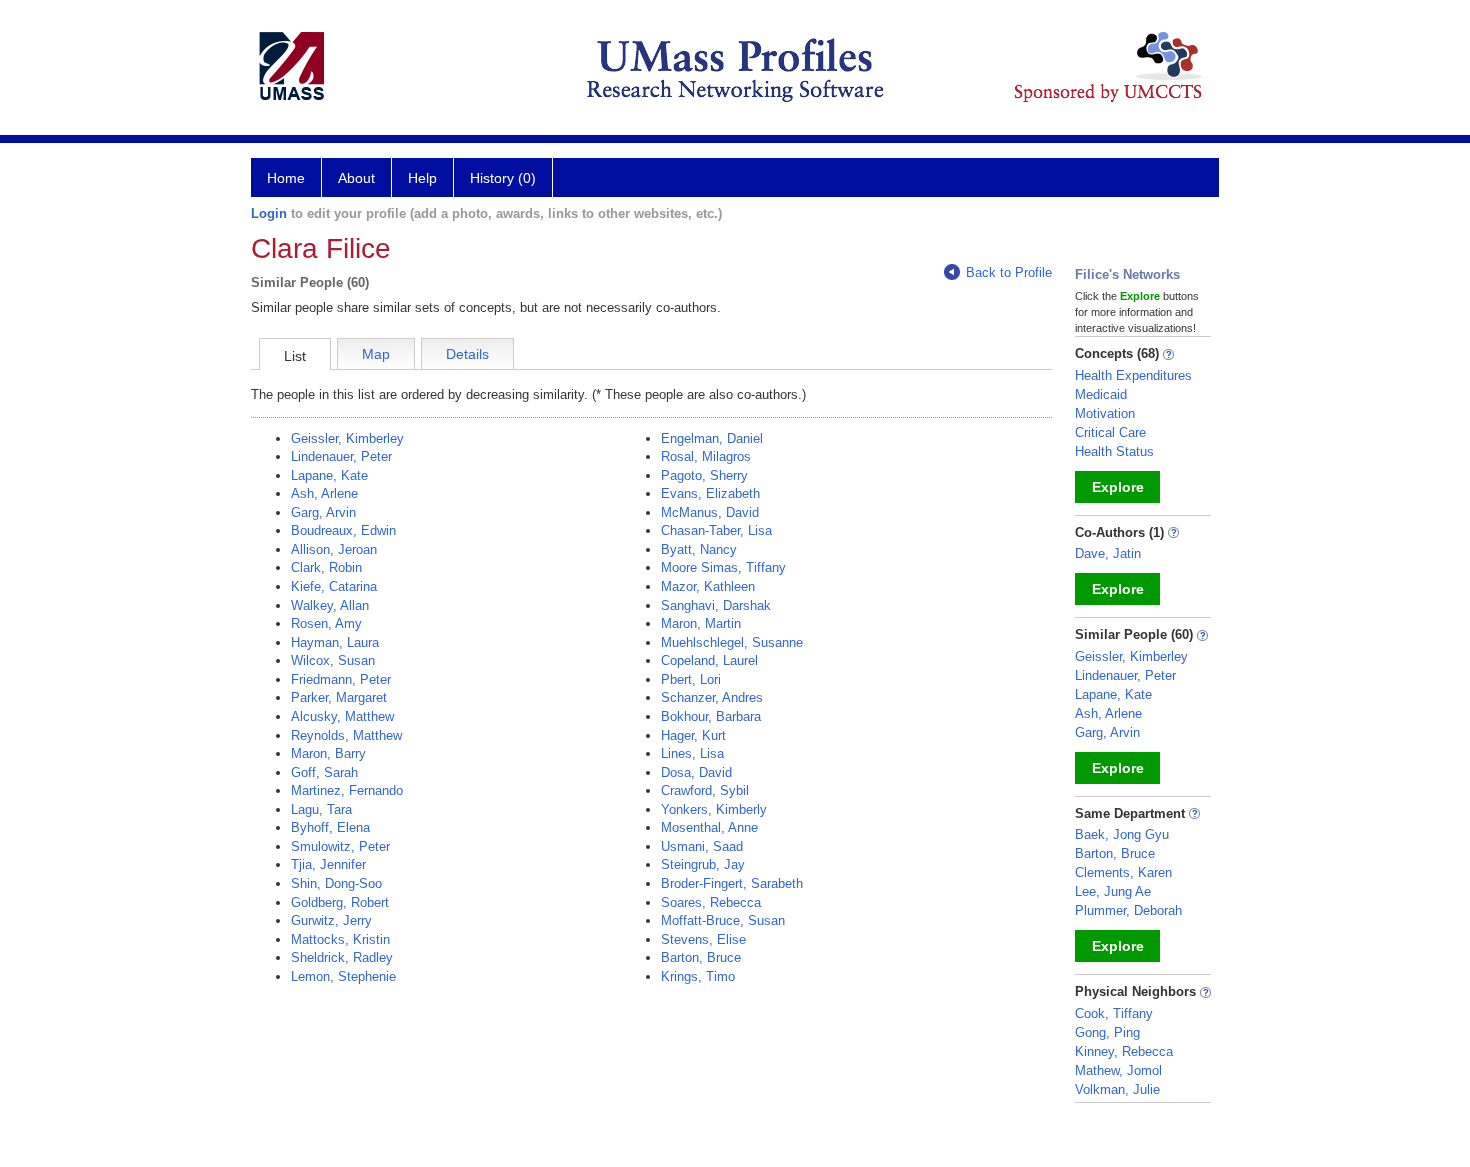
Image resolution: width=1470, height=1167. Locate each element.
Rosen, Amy (326, 623)
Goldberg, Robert (340, 902)
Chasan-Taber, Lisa (716, 530)
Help (422, 178)
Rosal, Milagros (706, 456)
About (356, 178)
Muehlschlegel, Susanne (732, 642)
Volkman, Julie (1117, 1089)
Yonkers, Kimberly (714, 809)
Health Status (1114, 451)
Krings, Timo (698, 976)
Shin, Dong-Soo (336, 883)
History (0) (503, 178)
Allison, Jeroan (334, 549)
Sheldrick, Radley (342, 957)
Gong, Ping (1107, 1032)
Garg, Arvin (323, 512)
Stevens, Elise (703, 939)
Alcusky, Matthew (342, 716)
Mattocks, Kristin (340, 939)
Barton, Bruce (701, 957)
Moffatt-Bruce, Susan (723, 920)
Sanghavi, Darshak (716, 605)
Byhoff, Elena (330, 827)
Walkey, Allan (330, 605)
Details (467, 354)
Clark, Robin (326, 567)
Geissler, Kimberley (347, 438)
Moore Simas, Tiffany (723, 567)
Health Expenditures (1133, 375)
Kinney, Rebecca (1124, 1051)
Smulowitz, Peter (340, 846)
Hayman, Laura (335, 642)
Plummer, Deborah (1128, 910)
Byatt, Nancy (699, 549)
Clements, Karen (1123, 872)
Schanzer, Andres (712, 697)
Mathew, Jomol (1118, 1070)
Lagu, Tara (321, 809)
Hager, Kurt (693, 735)
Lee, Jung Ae (1113, 891)
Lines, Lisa (692, 753)
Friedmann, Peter (341, 679)
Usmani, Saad (702, 846)
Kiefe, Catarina (334, 586)
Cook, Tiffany (1114, 1013)
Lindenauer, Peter (341, 456)
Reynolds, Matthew (346, 735)
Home (286, 178)
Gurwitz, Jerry (331, 920)
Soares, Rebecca (711, 902)
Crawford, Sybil (705, 790)
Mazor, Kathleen (708, 586)
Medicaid (1101, 394)
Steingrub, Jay (703, 864)
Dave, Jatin (1108, 553)
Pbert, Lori (691, 679)
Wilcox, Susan (333, 660)
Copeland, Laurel (709, 660)
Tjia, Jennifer (328, 864)
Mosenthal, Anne (709, 827)
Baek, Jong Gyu (1122, 834)
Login (269, 213)
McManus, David (710, 512)
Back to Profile (1009, 272)
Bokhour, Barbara (711, 716)
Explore (1118, 487)
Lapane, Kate (329, 475)
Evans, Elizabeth (710, 493)
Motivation (1105, 413)
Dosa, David (696, 772)
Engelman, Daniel (712, 438)
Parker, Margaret (339, 697)
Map (376, 354)
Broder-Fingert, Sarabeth (732, 883)
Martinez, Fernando (347, 790)
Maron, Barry (328, 753)
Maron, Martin (701, 623)
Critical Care (1110, 432)
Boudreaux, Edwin (343, 530)
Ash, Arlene (324, 493)
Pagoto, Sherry (704, 475)
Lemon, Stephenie (343, 976)
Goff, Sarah (324, 772)
